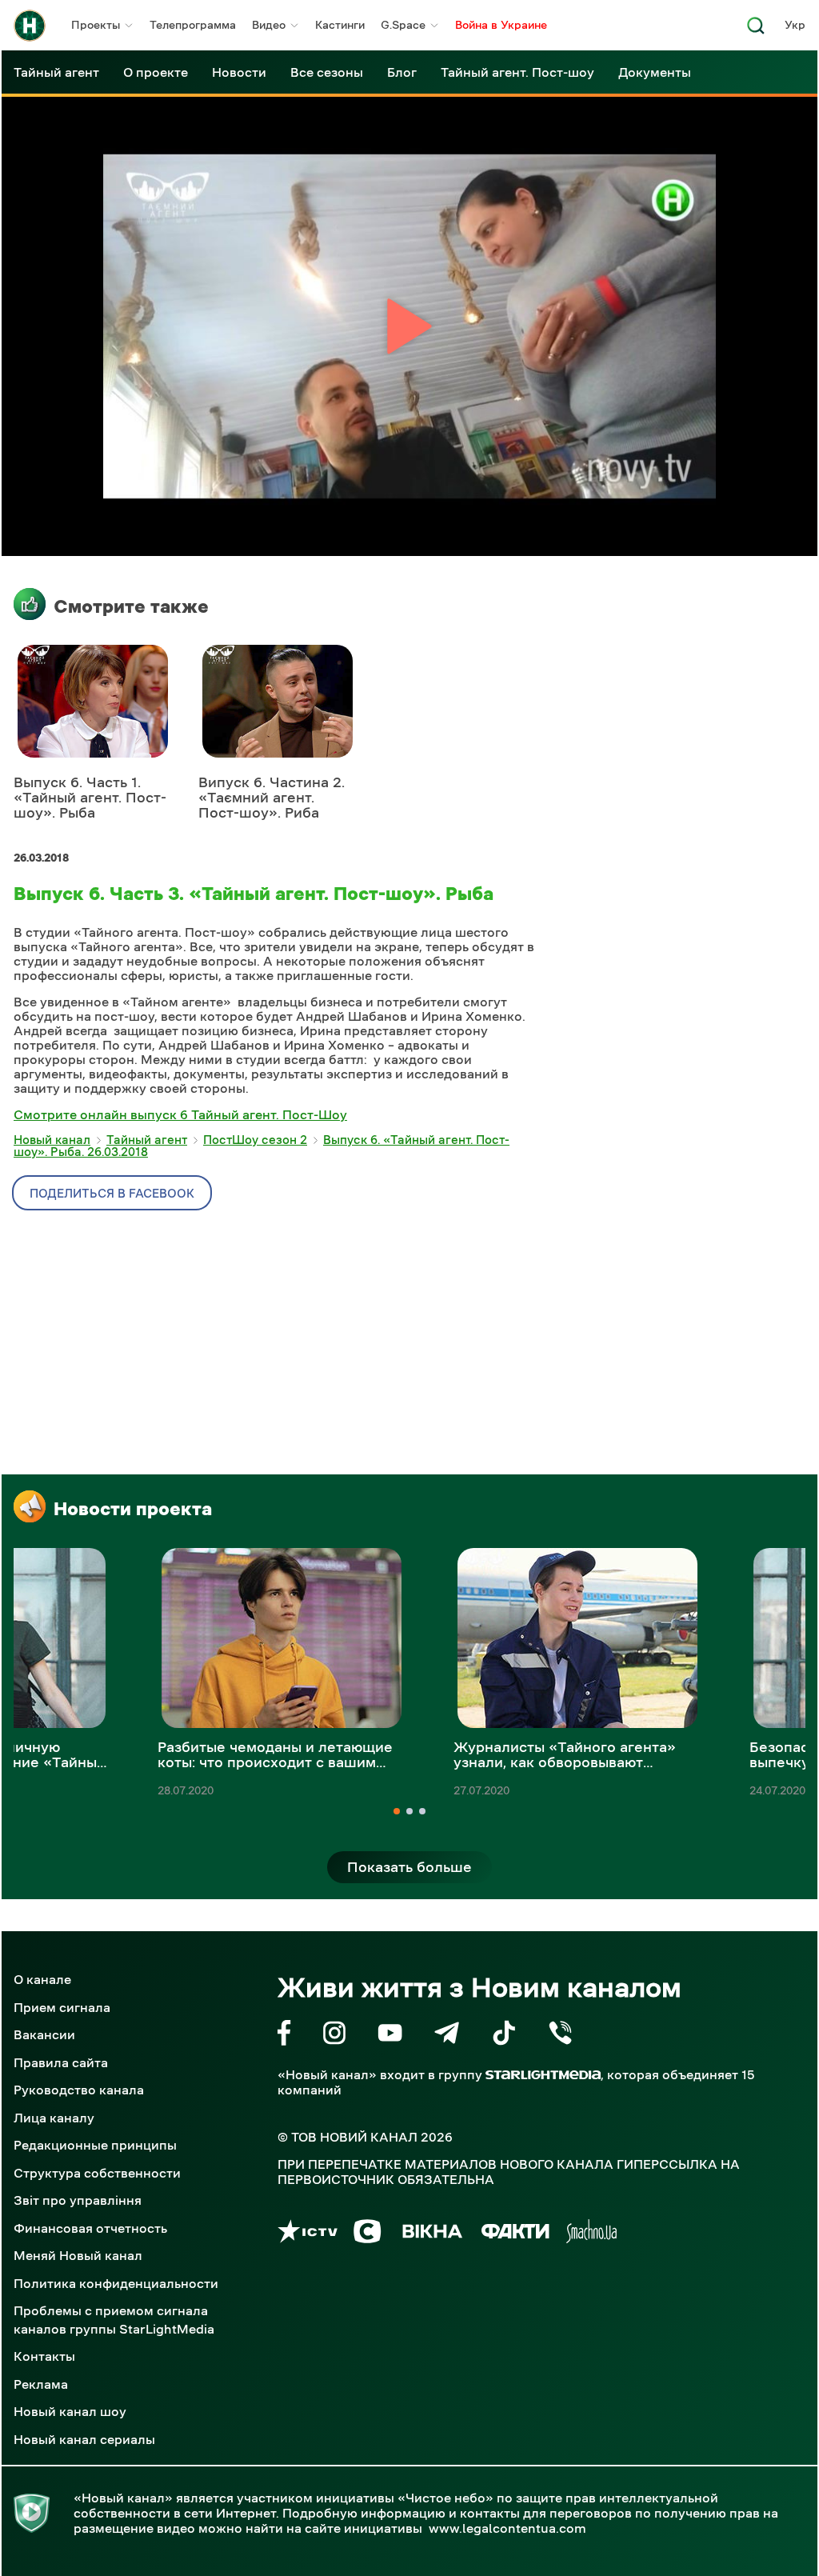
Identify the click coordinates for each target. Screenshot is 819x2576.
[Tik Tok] (504, 2036)
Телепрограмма (193, 25)
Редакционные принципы (95, 2145)
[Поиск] (756, 30)
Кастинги (340, 25)
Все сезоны (327, 72)
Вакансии (44, 2034)
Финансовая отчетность (90, 2228)
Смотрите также (131, 606)
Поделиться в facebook (112, 1193)
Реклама (41, 2384)
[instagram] (334, 2036)
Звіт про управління (78, 2200)
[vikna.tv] (431, 2234)
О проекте (156, 72)
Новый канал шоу (70, 2411)
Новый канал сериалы (84, 2439)
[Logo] (30, 26)
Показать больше (409, 1867)
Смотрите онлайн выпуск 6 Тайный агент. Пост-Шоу (180, 1114)
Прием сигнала (62, 2007)
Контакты (44, 2356)
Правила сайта (61, 2062)
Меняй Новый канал (78, 2255)
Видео (269, 25)
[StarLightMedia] (543, 2075)
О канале (42, 1979)
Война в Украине (501, 25)
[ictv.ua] (308, 2234)
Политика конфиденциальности (116, 2283)
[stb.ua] (368, 2234)
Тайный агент (56, 72)
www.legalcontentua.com (507, 2528)
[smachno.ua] (591, 2234)
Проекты (96, 25)
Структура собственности (97, 2173)
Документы (655, 72)
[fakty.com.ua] (515, 2234)
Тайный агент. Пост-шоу (517, 72)
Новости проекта (133, 1509)
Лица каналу (54, 2118)
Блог (402, 72)
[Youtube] (390, 2036)
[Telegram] (447, 2036)
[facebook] (284, 2036)
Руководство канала (79, 2090)
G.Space (403, 25)
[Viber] (560, 2036)
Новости (239, 72)
